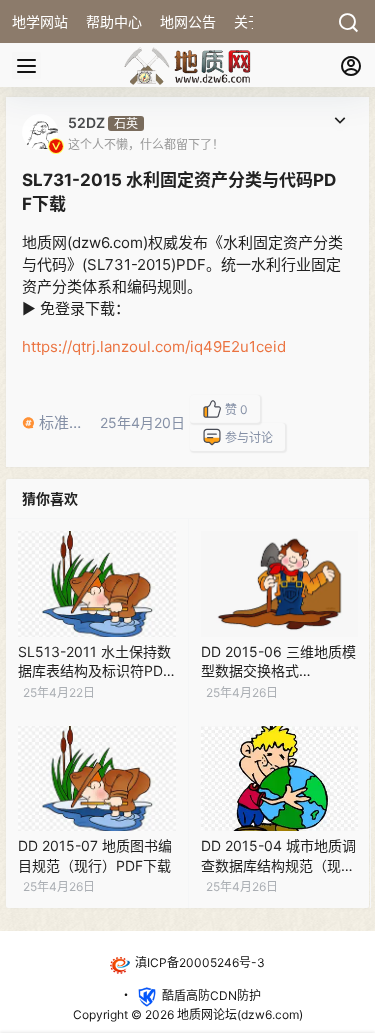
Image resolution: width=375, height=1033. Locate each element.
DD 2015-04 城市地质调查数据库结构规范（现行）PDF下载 (278, 865)
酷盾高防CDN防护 (211, 995)
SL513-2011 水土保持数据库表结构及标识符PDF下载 (94, 671)
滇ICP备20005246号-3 (200, 962)
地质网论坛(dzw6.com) (238, 1014)
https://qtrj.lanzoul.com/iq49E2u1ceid (154, 346)
